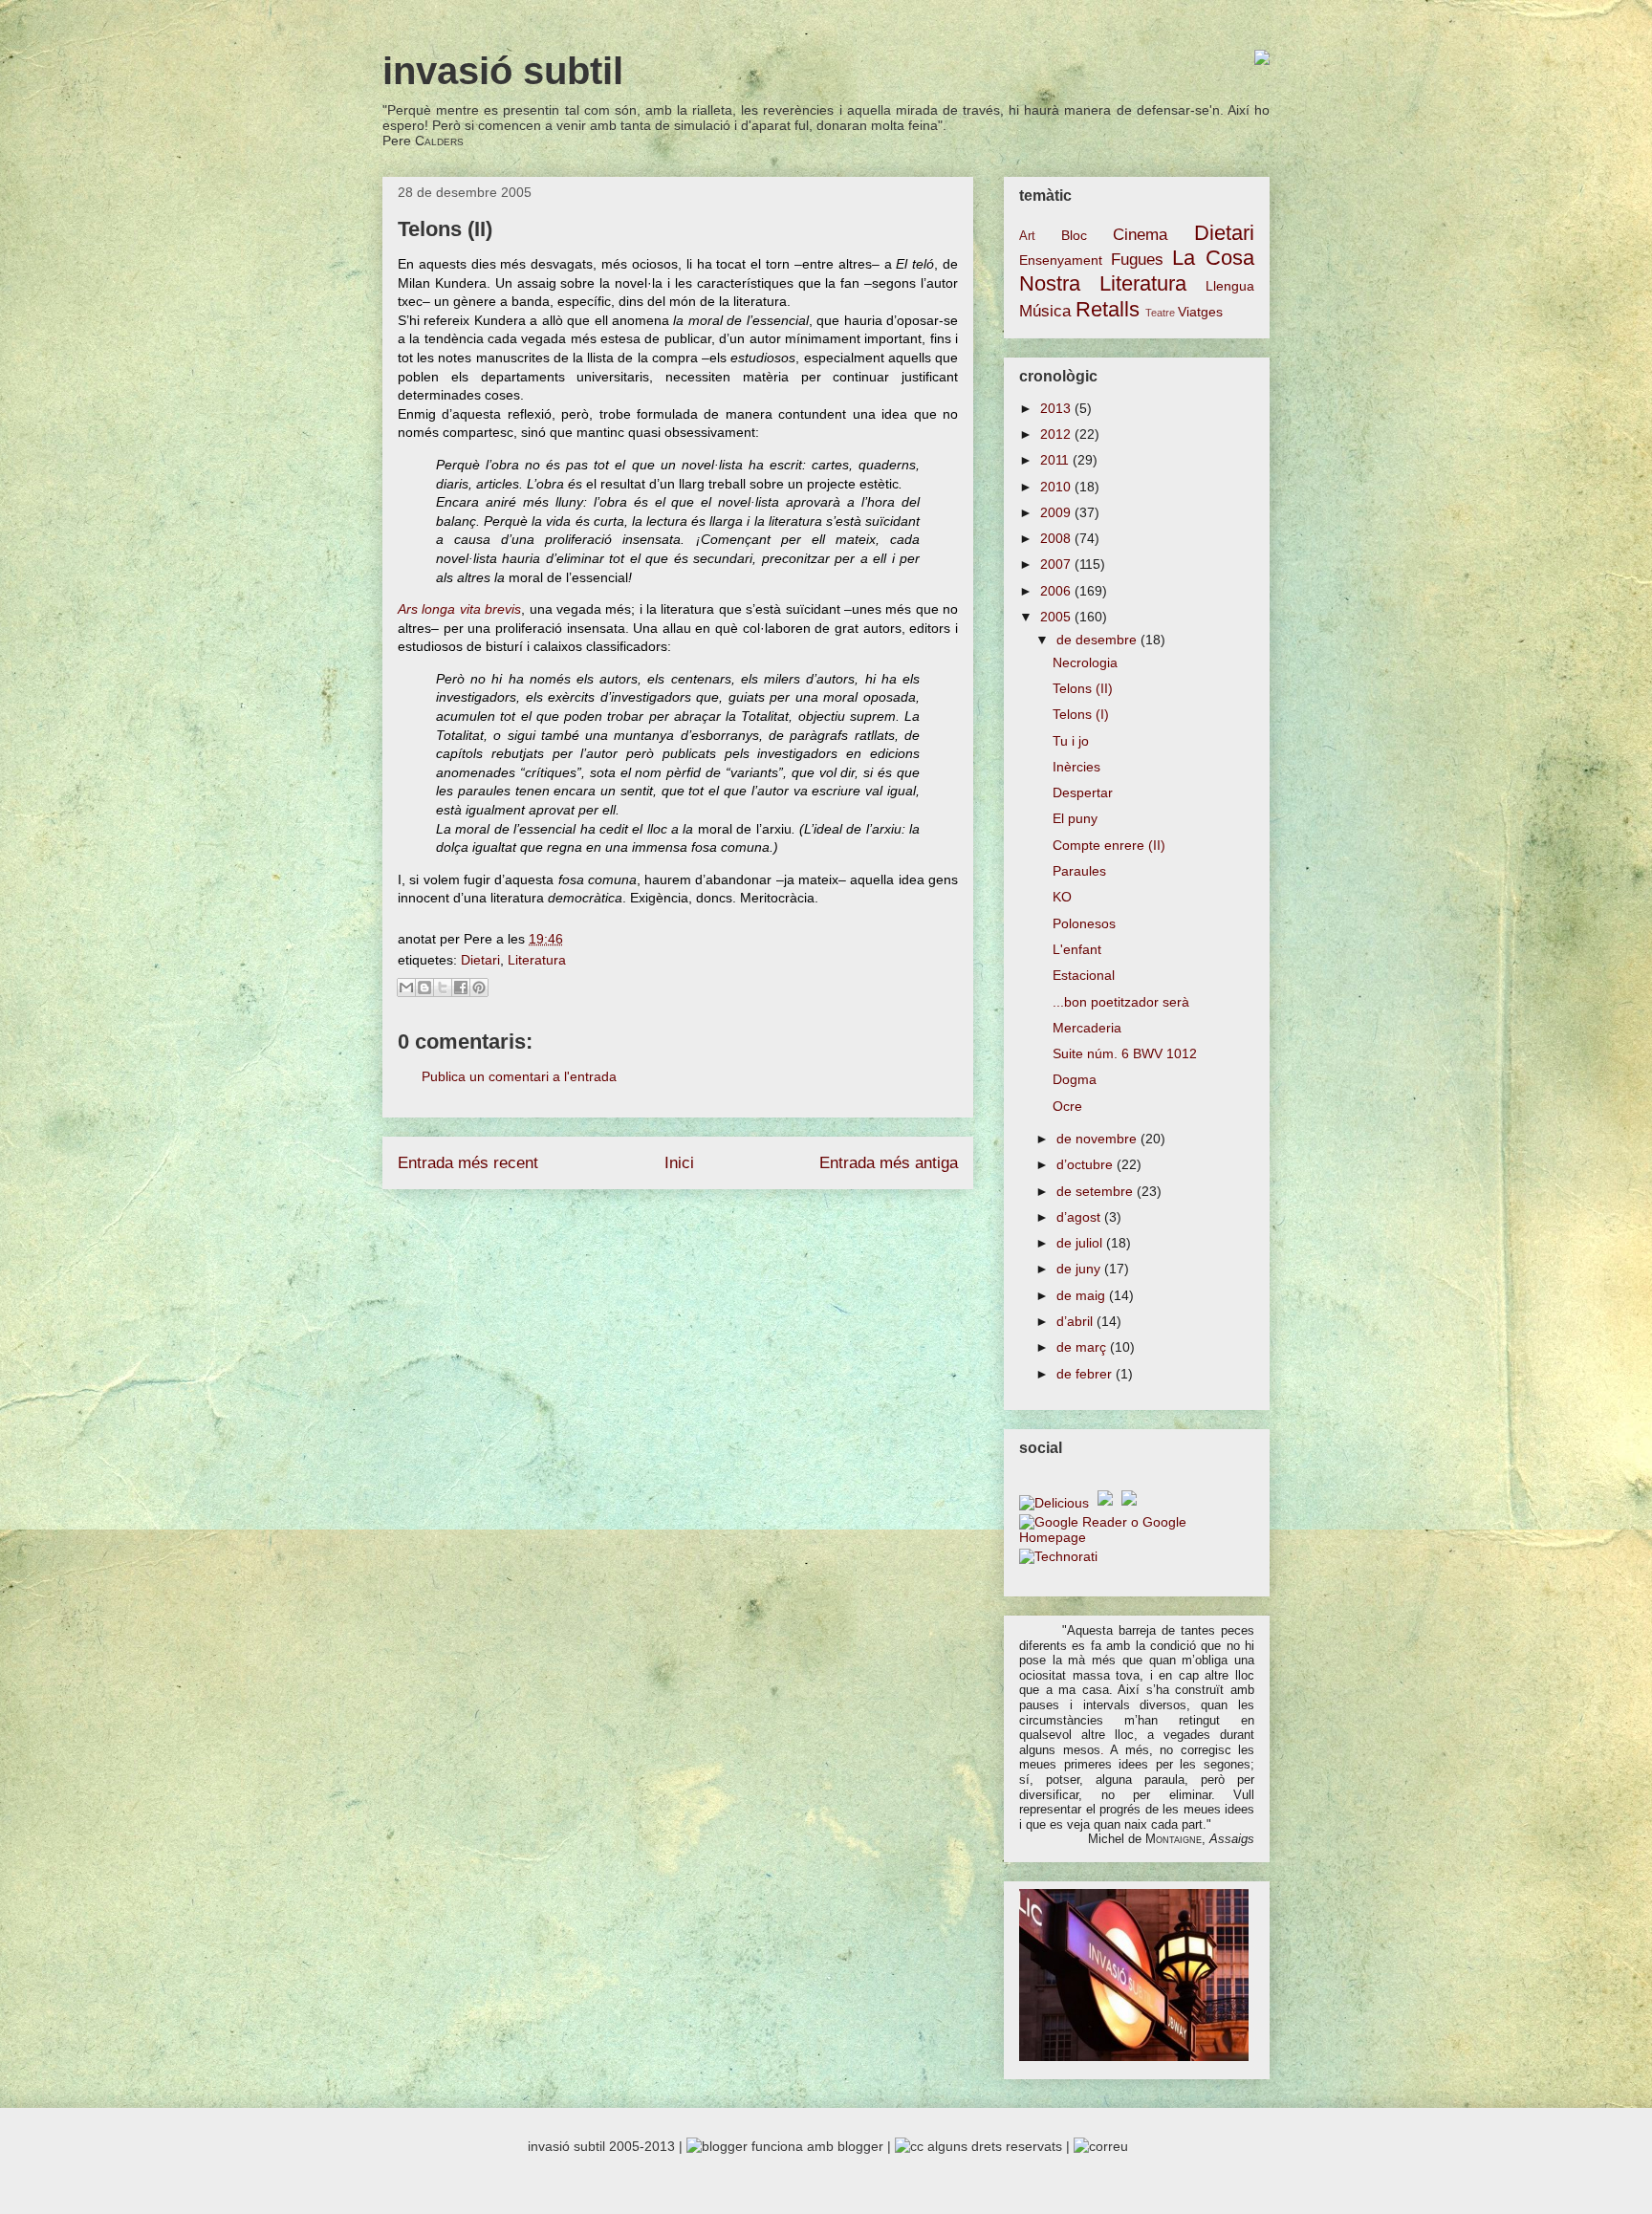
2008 (1057, 538)
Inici (679, 1163)
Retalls (1108, 309)
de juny (1080, 1269)
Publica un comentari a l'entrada (519, 1076)
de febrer (1086, 1374)
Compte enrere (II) (1109, 845)
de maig (1083, 1295)
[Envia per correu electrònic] (406, 988)
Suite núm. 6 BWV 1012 (1125, 1053)
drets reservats (1017, 2146)
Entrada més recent (468, 1163)
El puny (1075, 818)
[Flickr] (1131, 1503)
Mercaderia (1087, 1028)
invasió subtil (503, 71)
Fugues (1137, 260)
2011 (1056, 460)
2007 (1057, 564)
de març (1083, 1347)
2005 (1057, 617)
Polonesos (1084, 923)
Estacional (1084, 975)
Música (1045, 311)
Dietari (480, 960)
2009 (1057, 512)
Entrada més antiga (889, 1163)
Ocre (1067, 1106)
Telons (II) (1083, 688)
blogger (860, 2146)
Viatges (1200, 312)
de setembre (1097, 1191)
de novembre (1098, 1139)
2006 (1057, 591)
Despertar (1083, 792)
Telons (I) (1081, 714)
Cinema (1140, 235)
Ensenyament (1061, 260)
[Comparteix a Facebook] (461, 988)
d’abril (1076, 1321)
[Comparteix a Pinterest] (479, 988)
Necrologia (1085, 662)
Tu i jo (1071, 741)
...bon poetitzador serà (1121, 1002)
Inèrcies (1076, 767)
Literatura (537, 960)
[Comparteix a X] (443, 988)
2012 (1057, 434)
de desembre (1098, 640)
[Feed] (1108, 1503)
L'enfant (1077, 949)
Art (1027, 236)
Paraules (1079, 871)
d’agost (1080, 1217)
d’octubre (1087, 1164)
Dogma (1075, 1079)
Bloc (1074, 235)
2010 (1057, 487)
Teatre (1160, 313)
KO (1062, 897)
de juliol (1081, 1243)
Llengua (1230, 286)
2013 (1057, 408)
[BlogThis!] (424, 988)
